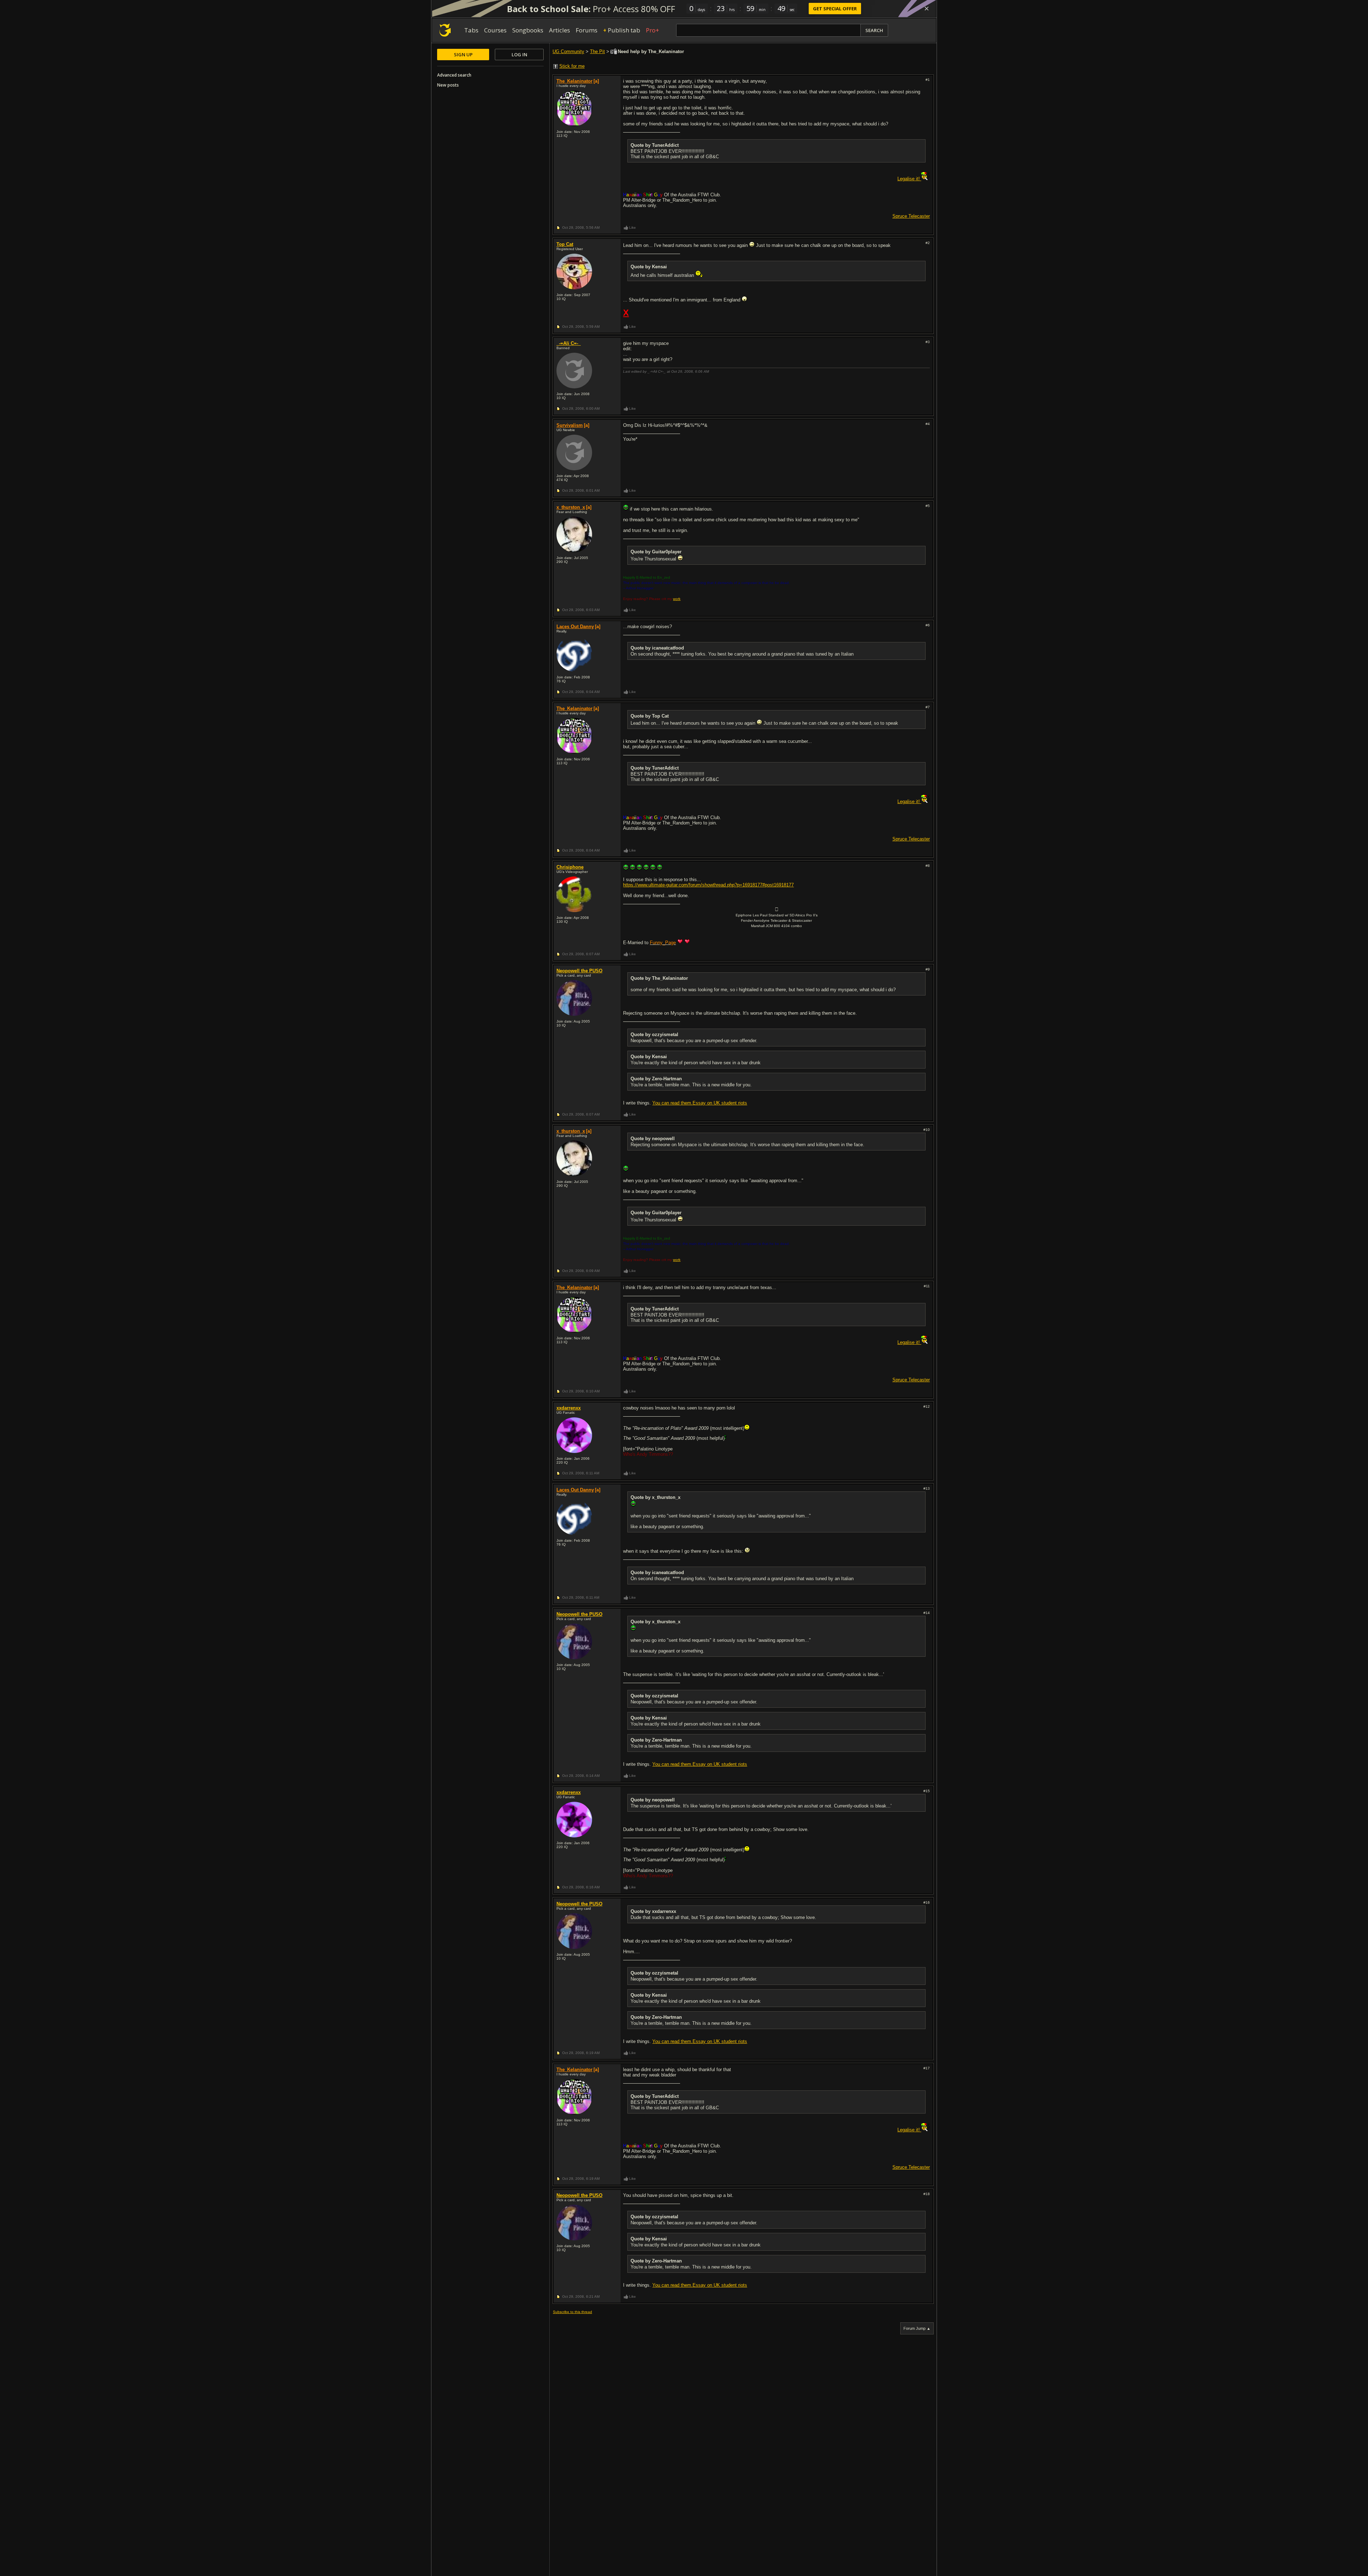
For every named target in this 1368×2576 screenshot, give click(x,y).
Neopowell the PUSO (579, 971)
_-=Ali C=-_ (569, 343)
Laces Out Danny (575, 627)
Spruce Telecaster (911, 216)
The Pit (597, 51)
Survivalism (570, 425)
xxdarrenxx (569, 1408)
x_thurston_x (571, 507)
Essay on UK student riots (720, 1103)
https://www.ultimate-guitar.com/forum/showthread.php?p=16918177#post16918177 (708, 885)
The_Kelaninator (574, 81)
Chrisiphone (570, 867)
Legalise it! (909, 179)
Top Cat (565, 244)
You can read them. (672, 1103)
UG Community (568, 51)
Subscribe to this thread (572, 2312)
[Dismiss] (927, 9)
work (677, 599)
